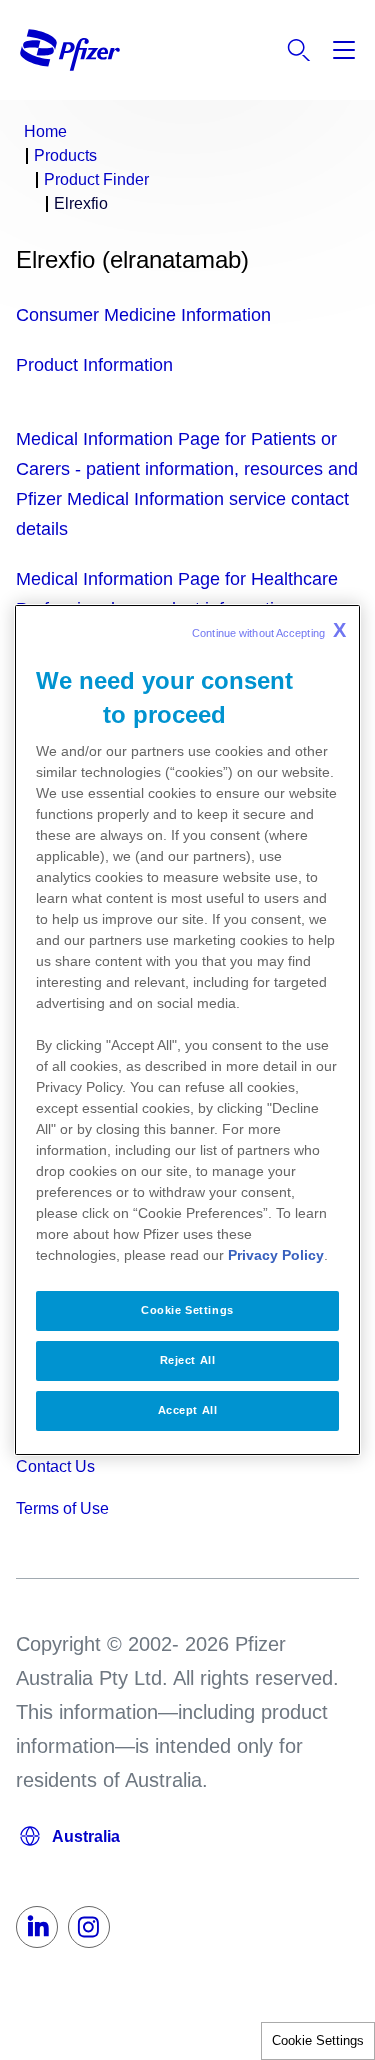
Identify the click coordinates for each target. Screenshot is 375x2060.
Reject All (188, 1360)
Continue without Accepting (269, 630)
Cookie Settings (318, 2040)
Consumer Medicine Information (143, 315)
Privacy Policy (276, 1255)
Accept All (188, 1410)
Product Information (94, 365)
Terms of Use (62, 1508)
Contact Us (55, 1466)
